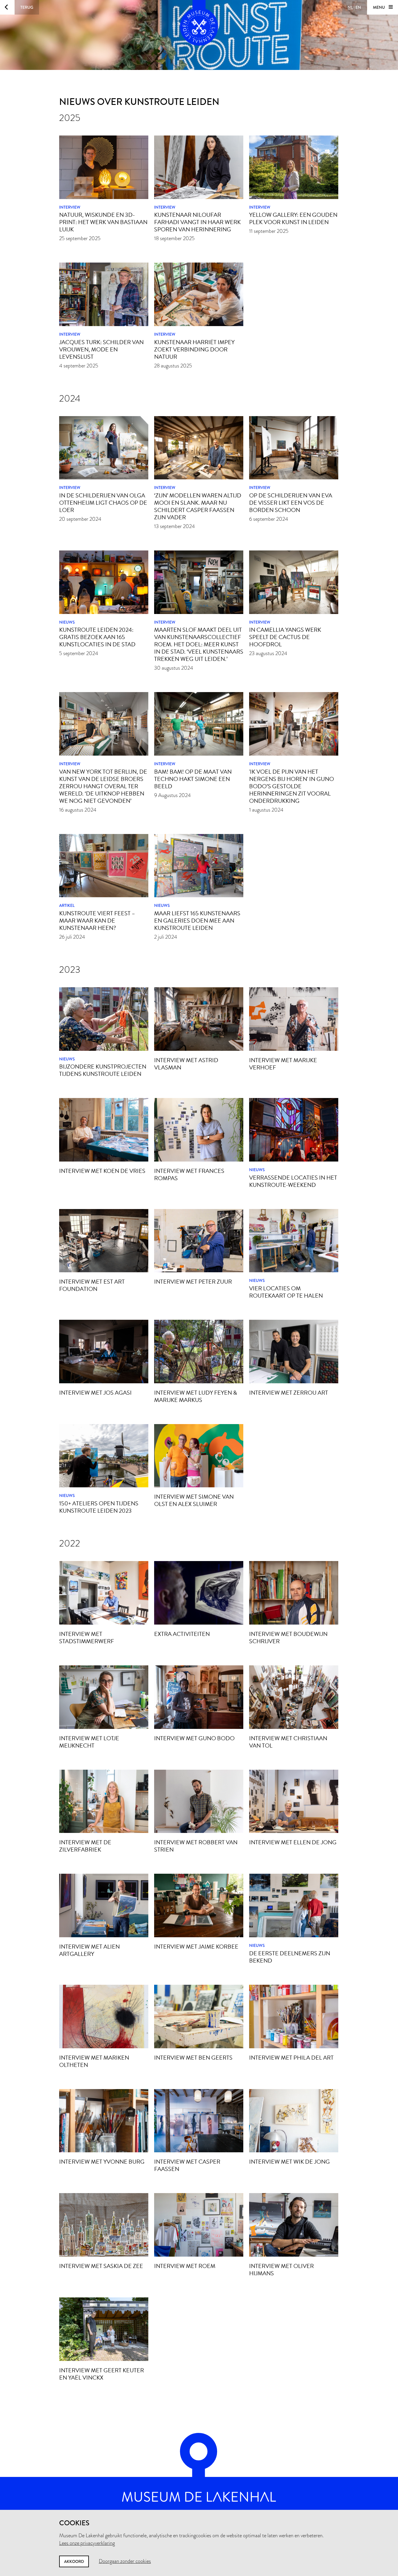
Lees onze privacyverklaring (87, 2543)
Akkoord (74, 2561)
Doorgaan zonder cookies (125, 2561)
